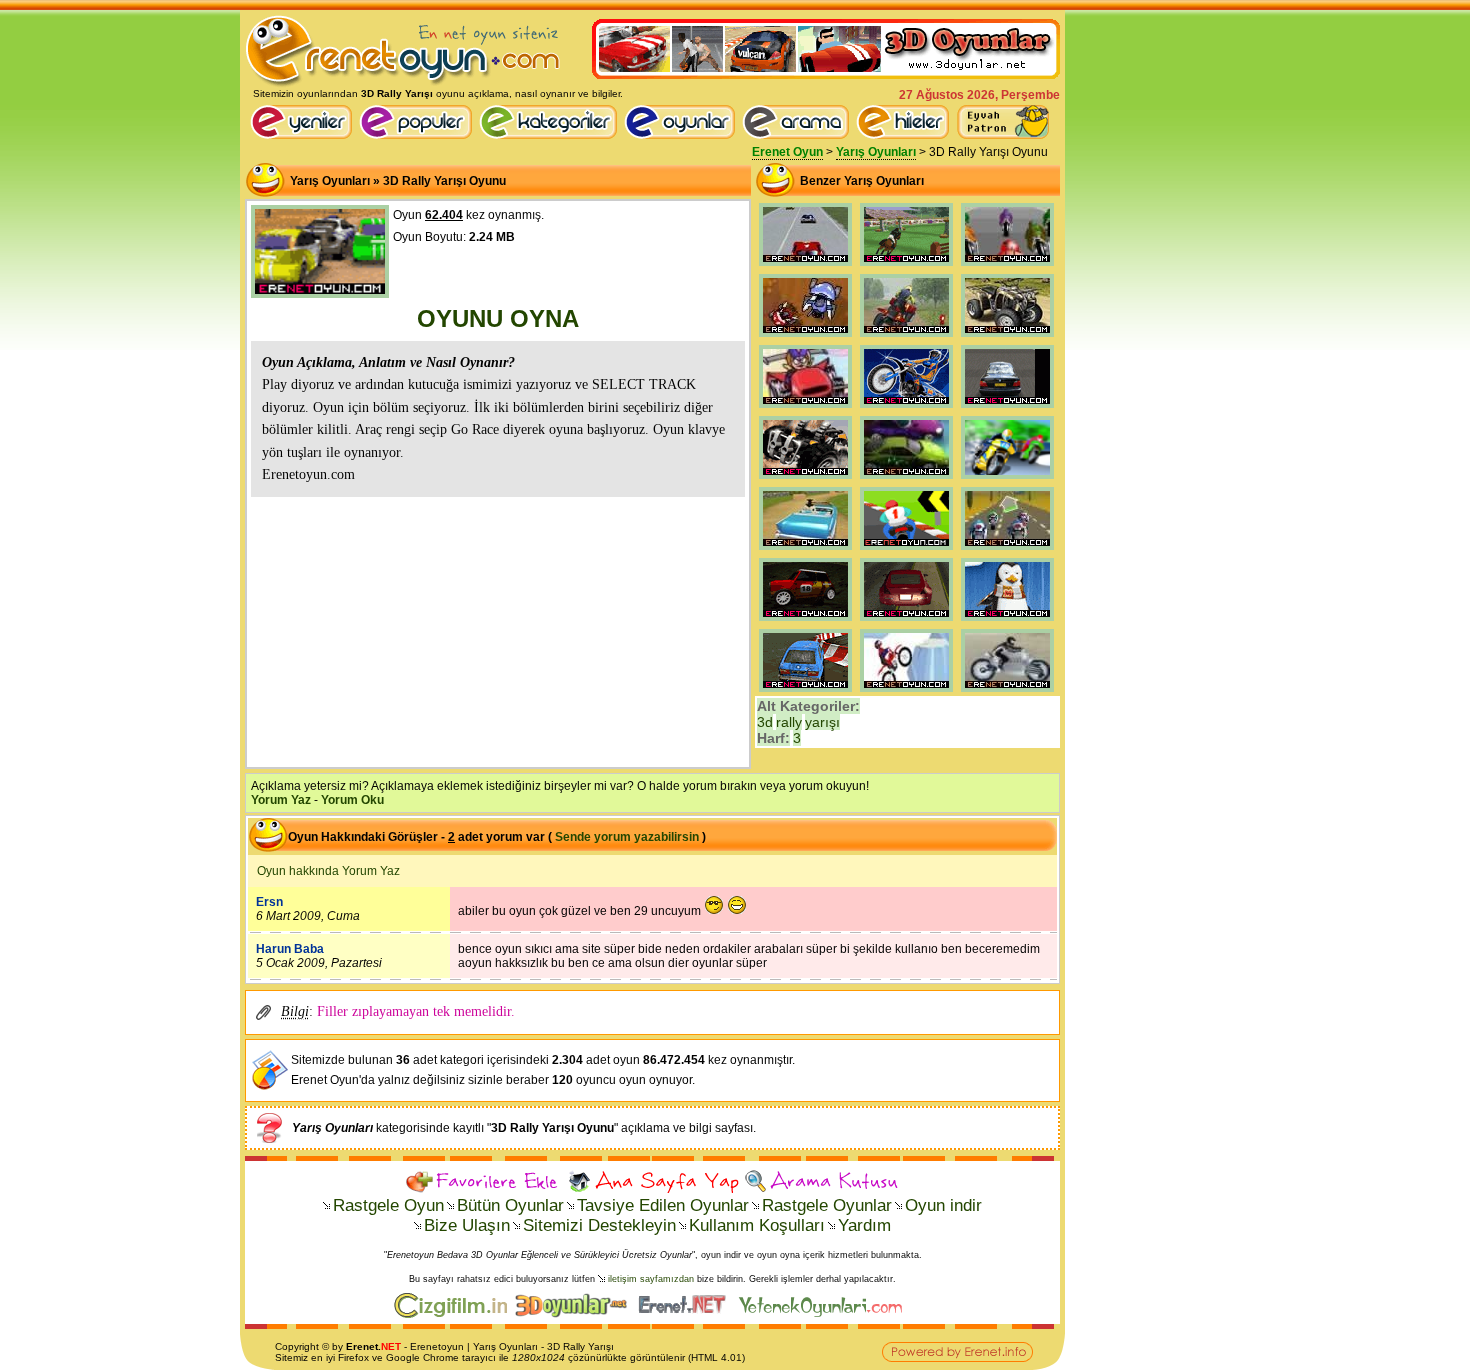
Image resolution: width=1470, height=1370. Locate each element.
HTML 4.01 (716, 1357)
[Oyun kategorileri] (551, 135)
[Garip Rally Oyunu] (805, 337)
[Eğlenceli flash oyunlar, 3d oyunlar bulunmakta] (403, 84)
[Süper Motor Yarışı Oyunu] (1007, 266)
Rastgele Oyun (388, 1205)
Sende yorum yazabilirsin (627, 837)
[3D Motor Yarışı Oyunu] (906, 408)
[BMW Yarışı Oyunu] (1007, 408)
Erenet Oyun (787, 152)
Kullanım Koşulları (757, 1225)
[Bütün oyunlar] (683, 135)
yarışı (822, 722)
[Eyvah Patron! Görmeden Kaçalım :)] (1003, 122)
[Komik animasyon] (686, 1314)
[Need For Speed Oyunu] (906, 479)
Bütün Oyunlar (510, 1205)
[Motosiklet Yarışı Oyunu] (1007, 479)
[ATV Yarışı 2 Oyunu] (906, 337)
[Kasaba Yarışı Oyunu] (805, 550)
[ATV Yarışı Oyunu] (1007, 337)
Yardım (864, 1225)
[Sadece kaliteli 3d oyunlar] (826, 75)
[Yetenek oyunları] (824, 1314)
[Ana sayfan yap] (653, 1181)
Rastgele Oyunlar (827, 1205)
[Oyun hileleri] (906, 135)
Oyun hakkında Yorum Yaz (328, 871)
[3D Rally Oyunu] (805, 266)
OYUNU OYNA (498, 318)
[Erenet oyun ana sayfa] (304, 135)
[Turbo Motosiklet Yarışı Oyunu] (906, 550)
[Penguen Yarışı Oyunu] (1007, 621)
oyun (452, 1346)
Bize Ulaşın (467, 1225)
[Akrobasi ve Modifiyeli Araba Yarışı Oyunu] (805, 692)
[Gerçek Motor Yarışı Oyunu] (1007, 550)
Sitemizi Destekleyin (599, 1225)
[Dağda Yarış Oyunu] (805, 479)
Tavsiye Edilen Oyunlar (663, 1205)
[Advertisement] (498, 630)
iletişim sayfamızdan (651, 1279)
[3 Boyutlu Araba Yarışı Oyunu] (906, 621)
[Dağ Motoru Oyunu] (1007, 692)
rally (789, 722)
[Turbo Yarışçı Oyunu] (805, 408)
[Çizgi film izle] (454, 1314)
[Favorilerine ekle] (484, 1181)
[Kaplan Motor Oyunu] (906, 692)
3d (765, 722)
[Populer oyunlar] (419, 135)
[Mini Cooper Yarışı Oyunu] (805, 621)
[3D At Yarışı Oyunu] (906, 266)
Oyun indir (943, 1205)
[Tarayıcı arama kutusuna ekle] (821, 1181)
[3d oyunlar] (575, 1314)
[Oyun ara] (796, 122)
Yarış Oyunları (876, 152)
